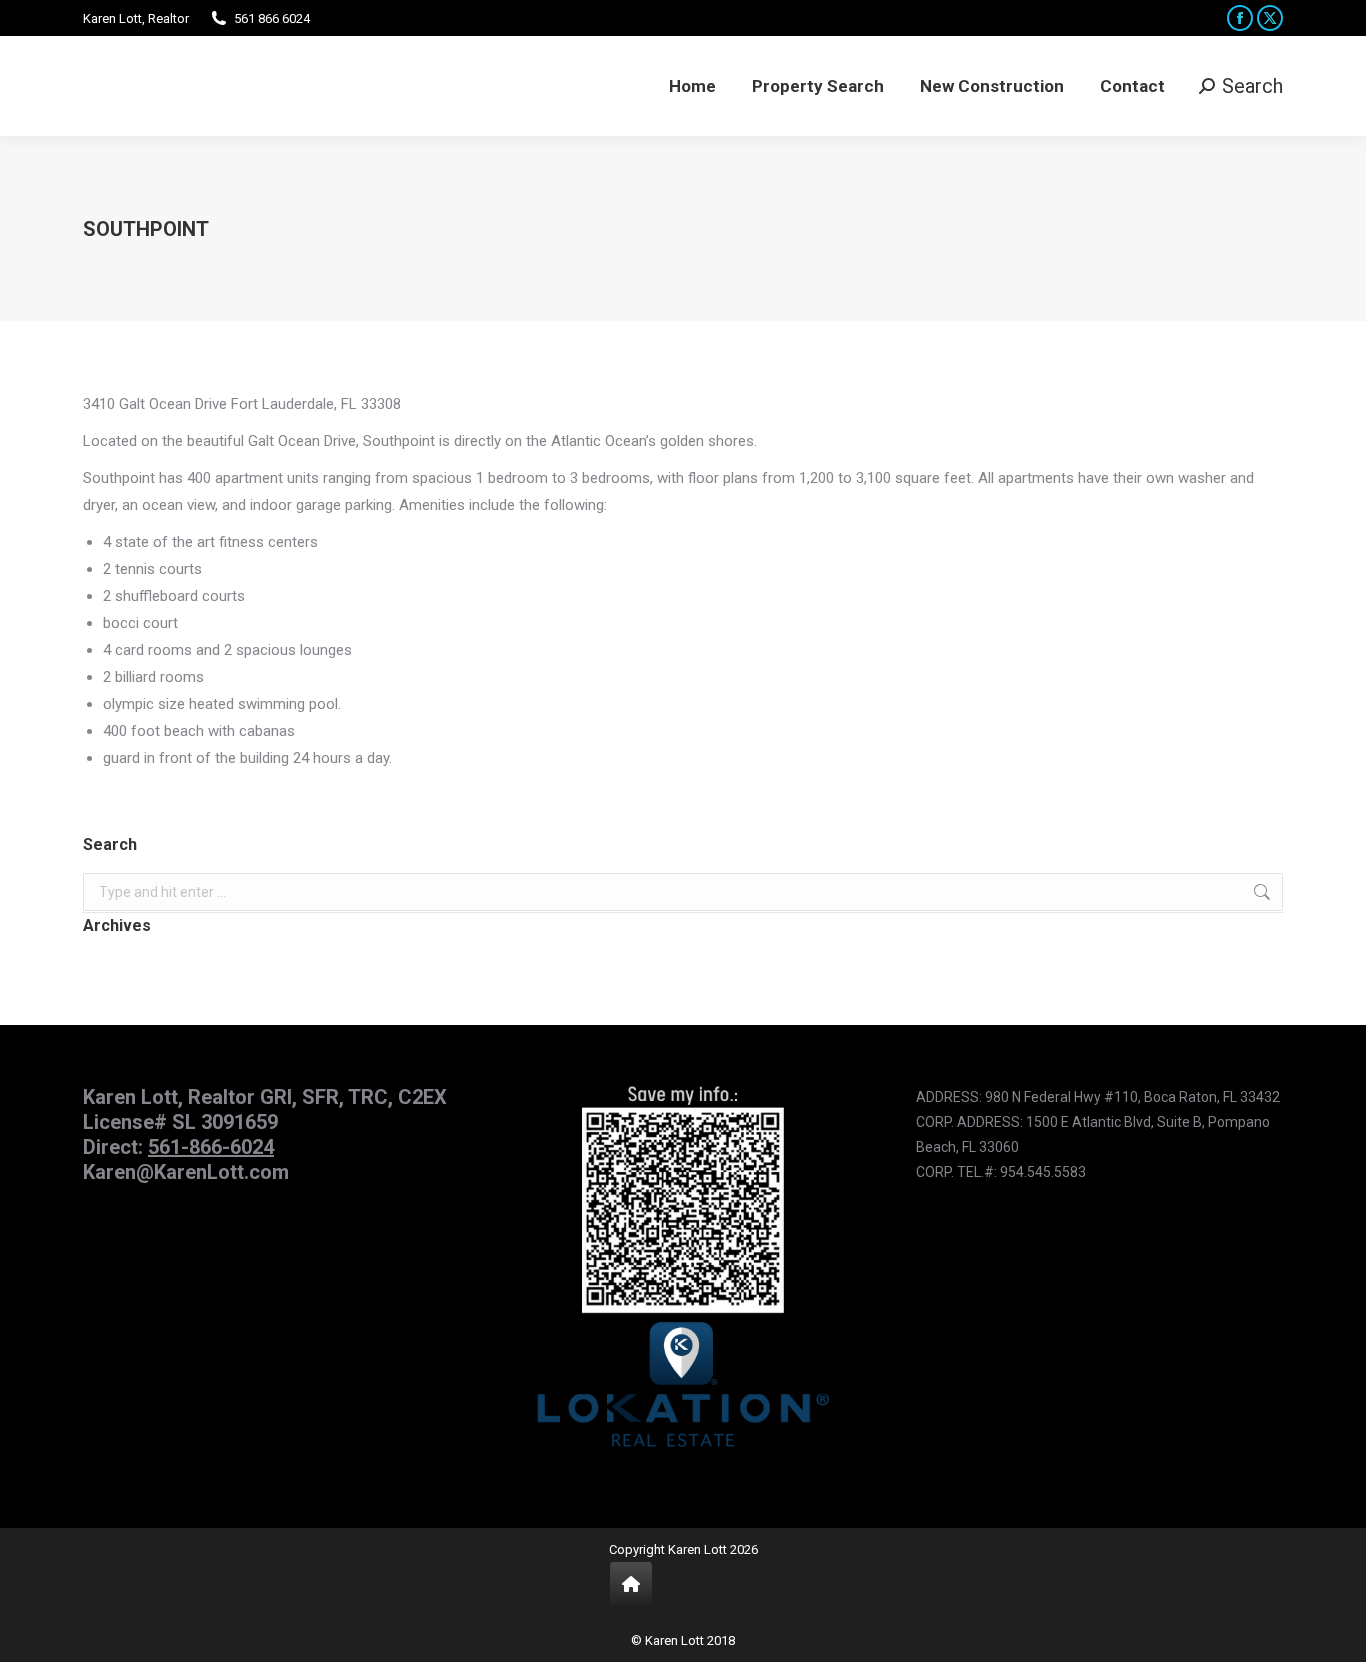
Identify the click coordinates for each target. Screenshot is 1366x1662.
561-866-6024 (211, 1147)
